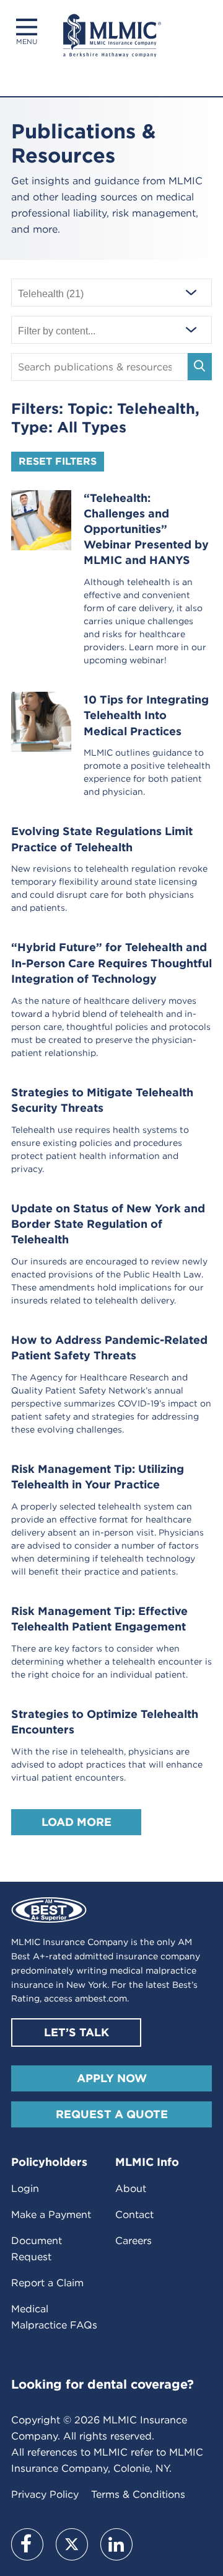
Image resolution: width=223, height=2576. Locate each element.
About (131, 2189)
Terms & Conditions (138, 2494)
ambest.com (101, 1998)
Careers (133, 2241)
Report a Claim (47, 2283)
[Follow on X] (72, 2544)
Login (25, 2189)
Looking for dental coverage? (103, 2384)
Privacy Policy (45, 2494)
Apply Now (112, 2078)
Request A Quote (112, 2114)
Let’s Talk (77, 2032)
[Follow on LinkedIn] (116, 2544)
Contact (134, 2215)
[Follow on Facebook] (27, 2544)
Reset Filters (58, 461)
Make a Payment (51, 2215)
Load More (77, 1822)
